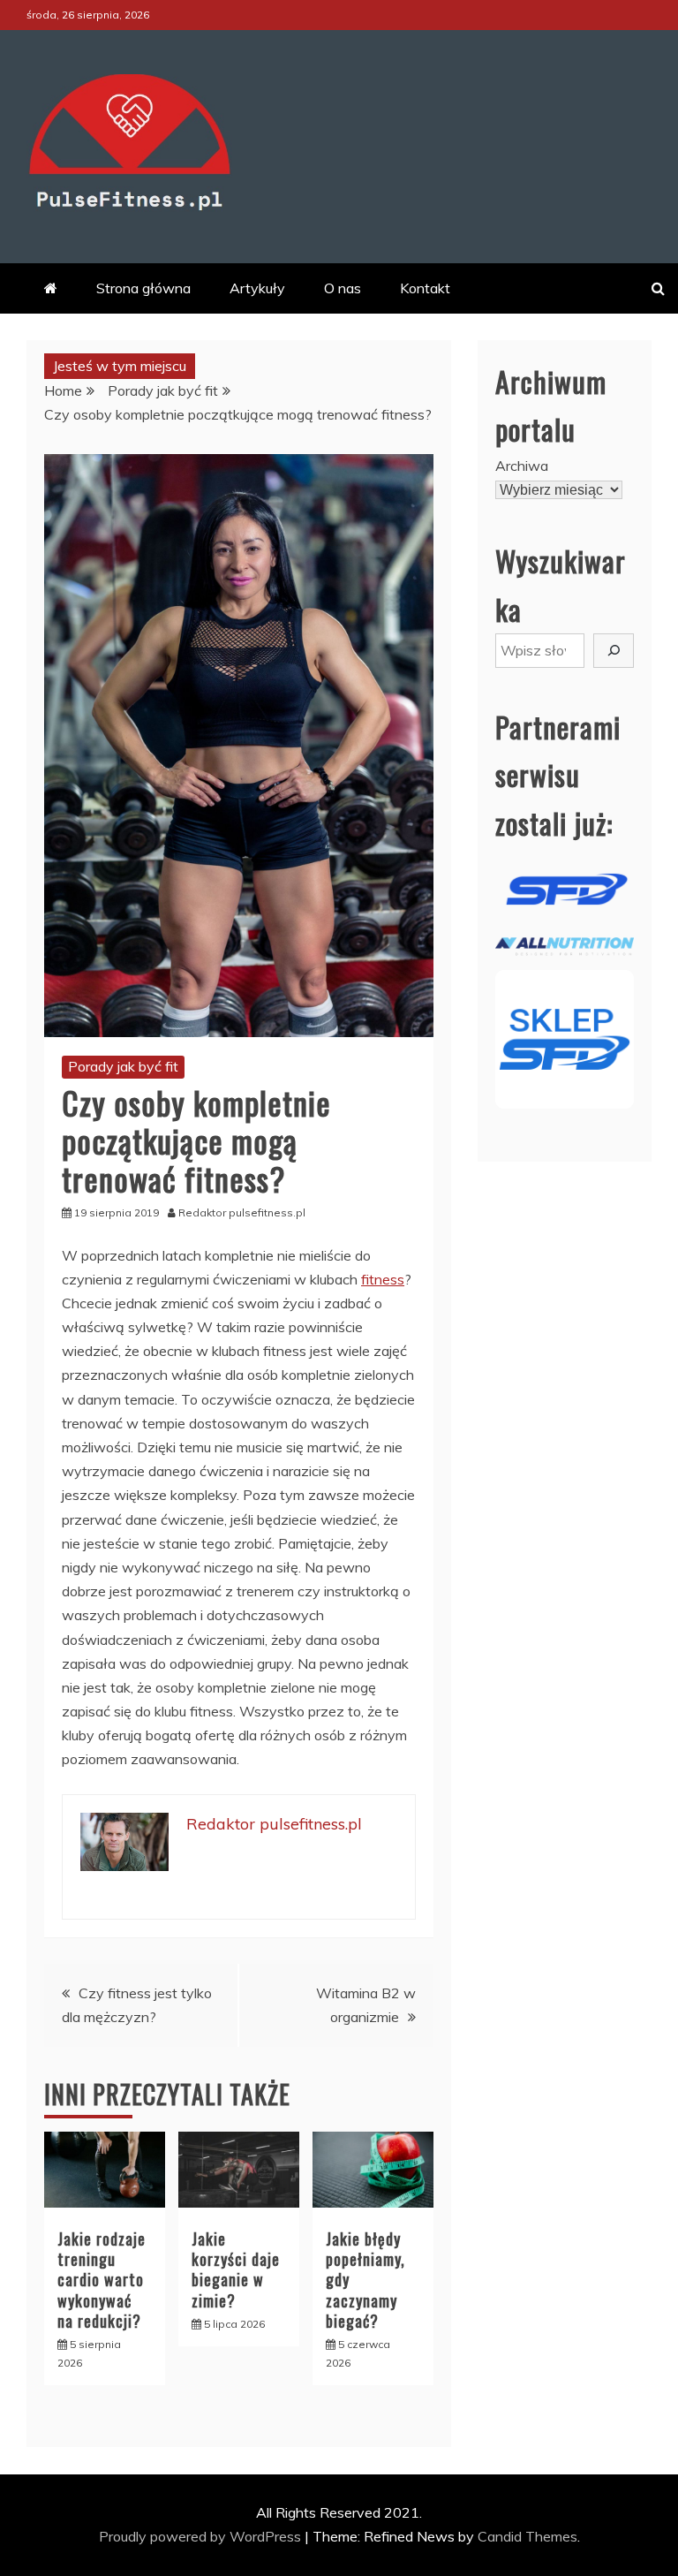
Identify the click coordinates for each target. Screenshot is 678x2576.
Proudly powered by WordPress (202, 2536)
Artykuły (257, 288)
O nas (343, 288)
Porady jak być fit (123, 1066)
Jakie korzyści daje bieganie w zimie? (236, 2269)
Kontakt (425, 288)
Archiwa (522, 466)
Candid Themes (527, 2536)
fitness (383, 1279)
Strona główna (143, 288)
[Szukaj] (614, 651)
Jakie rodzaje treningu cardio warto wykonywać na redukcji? (102, 2280)
